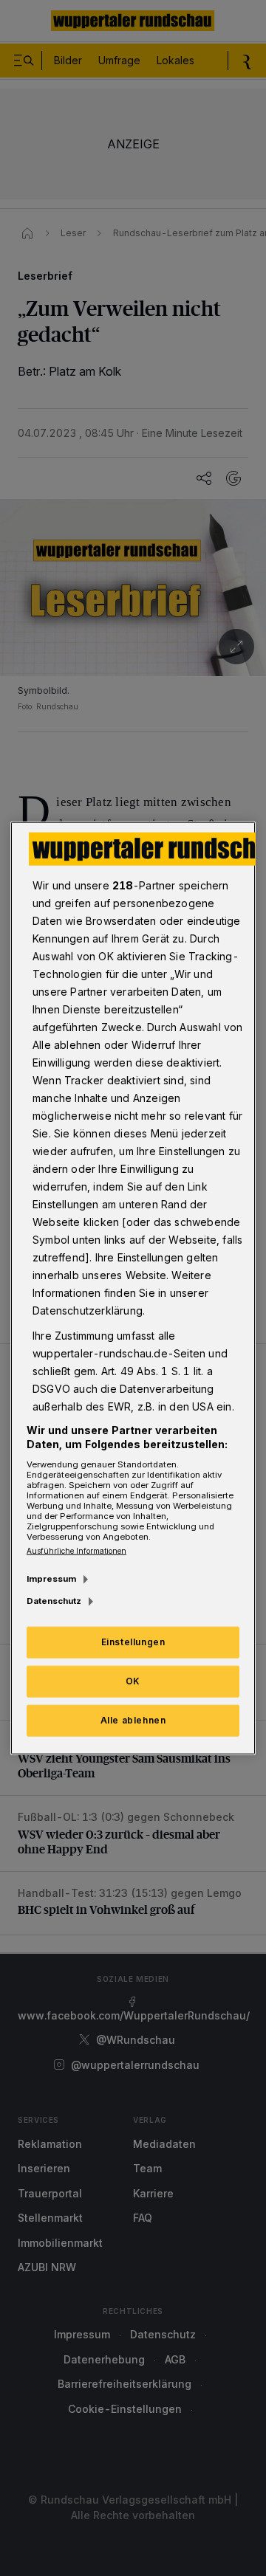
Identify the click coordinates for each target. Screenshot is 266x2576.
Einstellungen (133, 1642)
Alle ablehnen (133, 1720)
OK (133, 1681)
